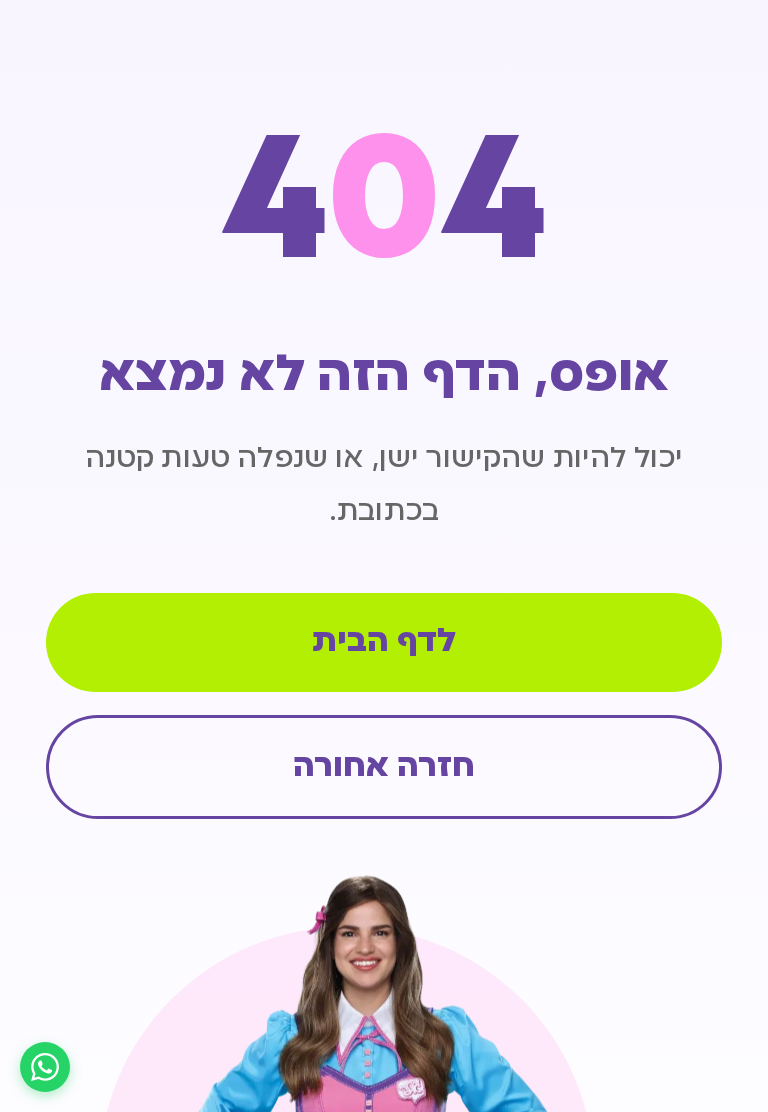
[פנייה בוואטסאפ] (45, 1067)
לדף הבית (384, 642)
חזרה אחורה (384, 767)
